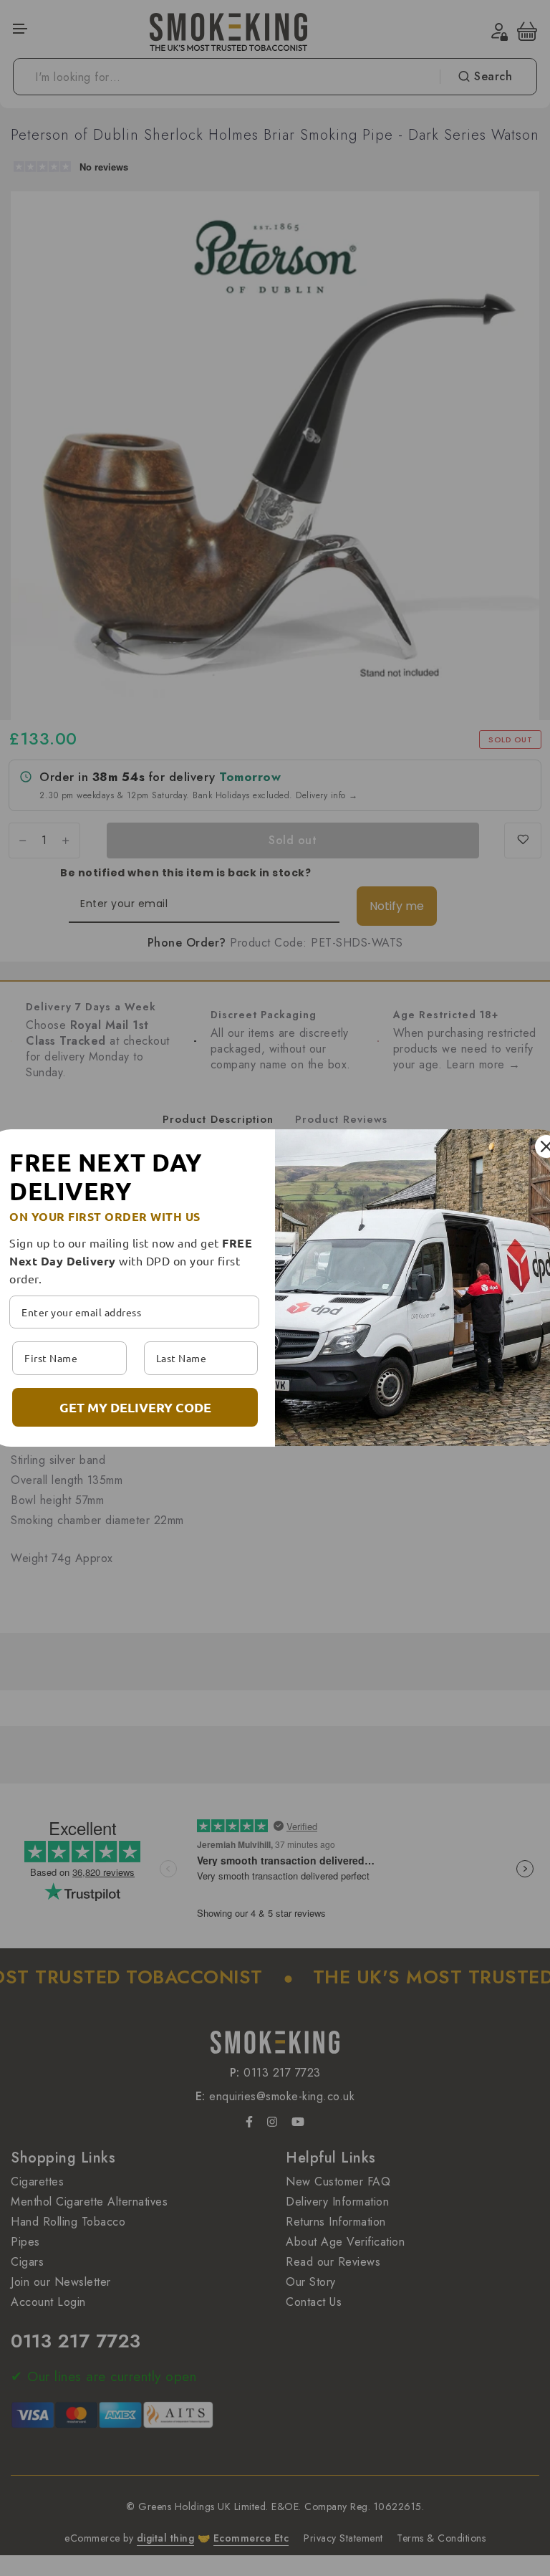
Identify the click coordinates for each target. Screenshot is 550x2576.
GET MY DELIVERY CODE (135, 1407)
